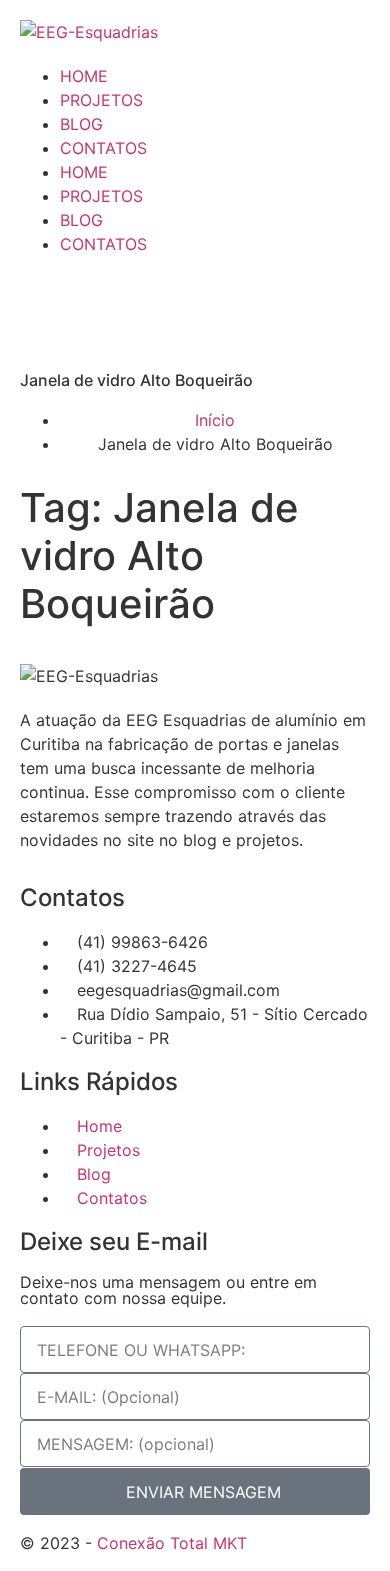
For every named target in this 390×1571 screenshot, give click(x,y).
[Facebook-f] (200, 311)
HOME (84, 76)
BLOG (81, 124)
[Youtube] (145, 311)
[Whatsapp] (35, 311)
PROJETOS (101, 100)
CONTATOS (103, 148)
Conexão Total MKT (172, 1543)
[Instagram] (90, 311)
